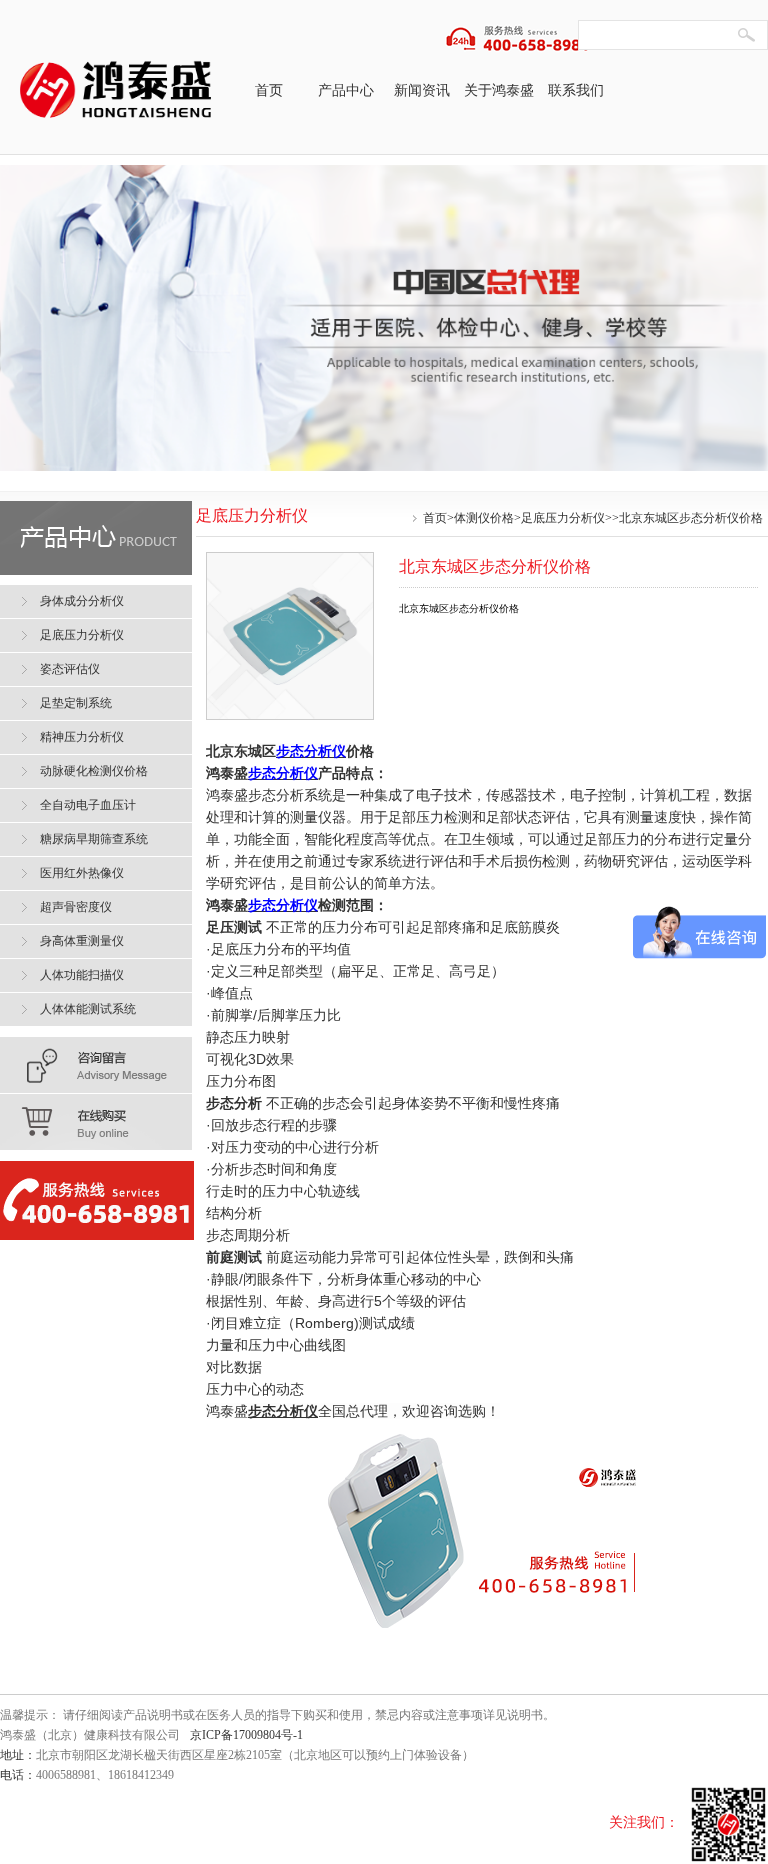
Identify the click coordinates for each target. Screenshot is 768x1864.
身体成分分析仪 (82, 601)
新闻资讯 (422, 90)
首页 (269, 90)
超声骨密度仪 (76, 907)
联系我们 (576, 90)
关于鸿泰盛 (499, 90)
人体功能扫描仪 (82, 975)
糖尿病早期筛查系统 (94, 839)
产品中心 (346, 90)
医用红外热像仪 (82, 873)
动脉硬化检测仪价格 (94, 771)
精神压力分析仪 (82, 737)
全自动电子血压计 (88, 805)
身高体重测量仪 (82, 941)
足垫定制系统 (76, 703)
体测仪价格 (484, 518)
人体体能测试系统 (88, 1009)
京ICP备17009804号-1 (246, 1735)
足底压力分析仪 (563, 518)
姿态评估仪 (70, 669)
